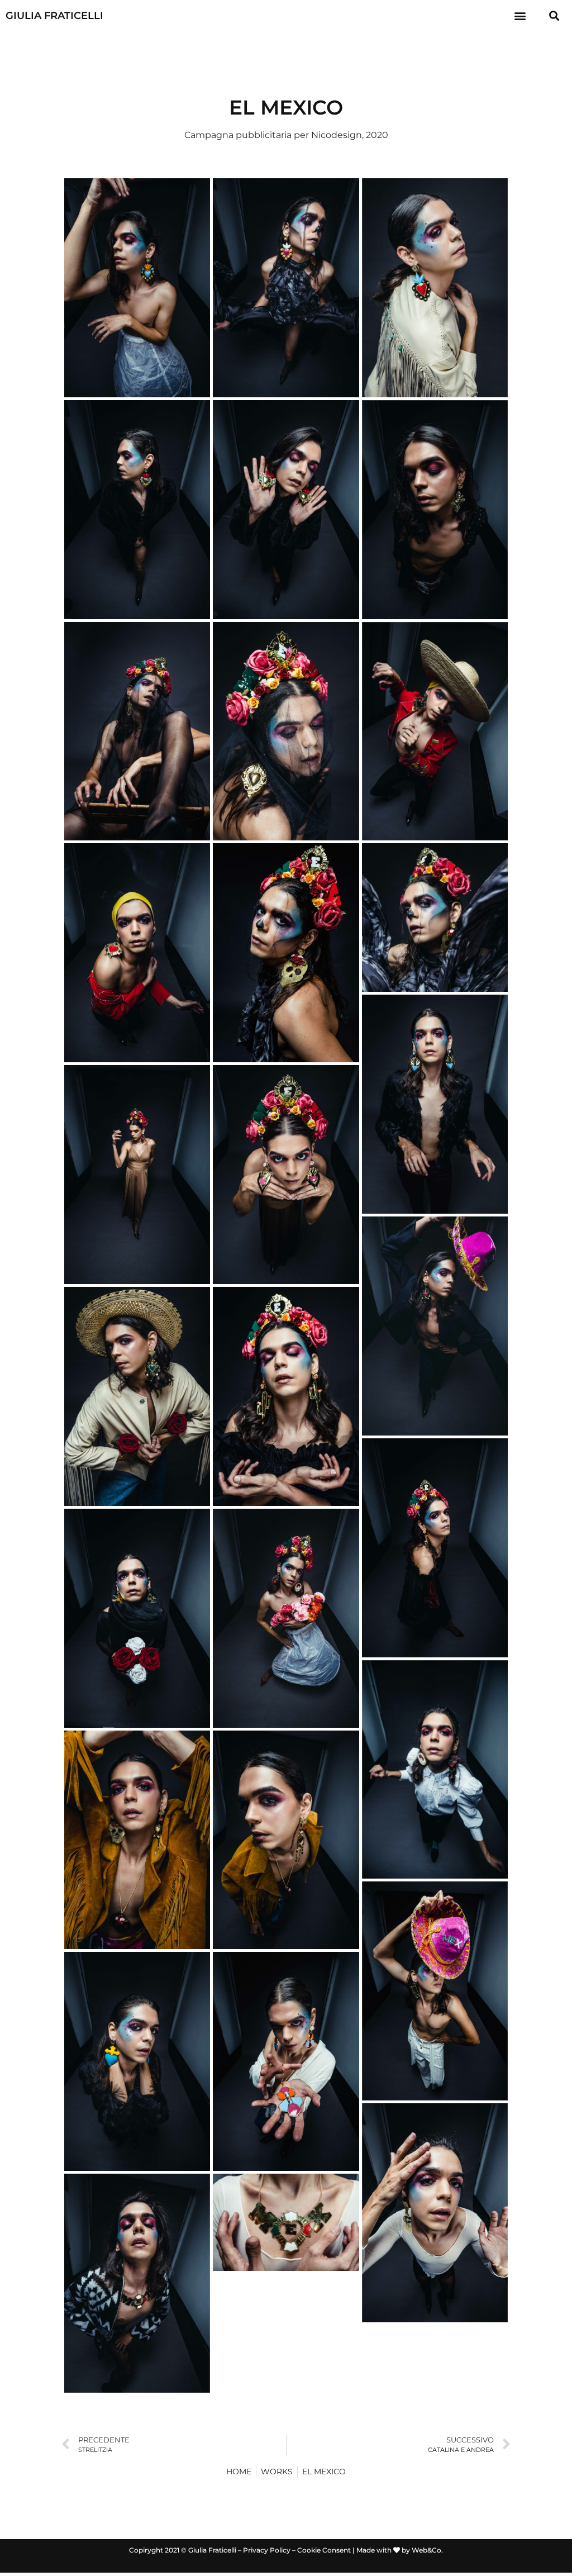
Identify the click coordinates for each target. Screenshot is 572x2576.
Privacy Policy (267, 2550)
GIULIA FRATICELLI (54, 16)
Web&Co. (427, 2550)
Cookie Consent (324, 2550)
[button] (520, 15)
